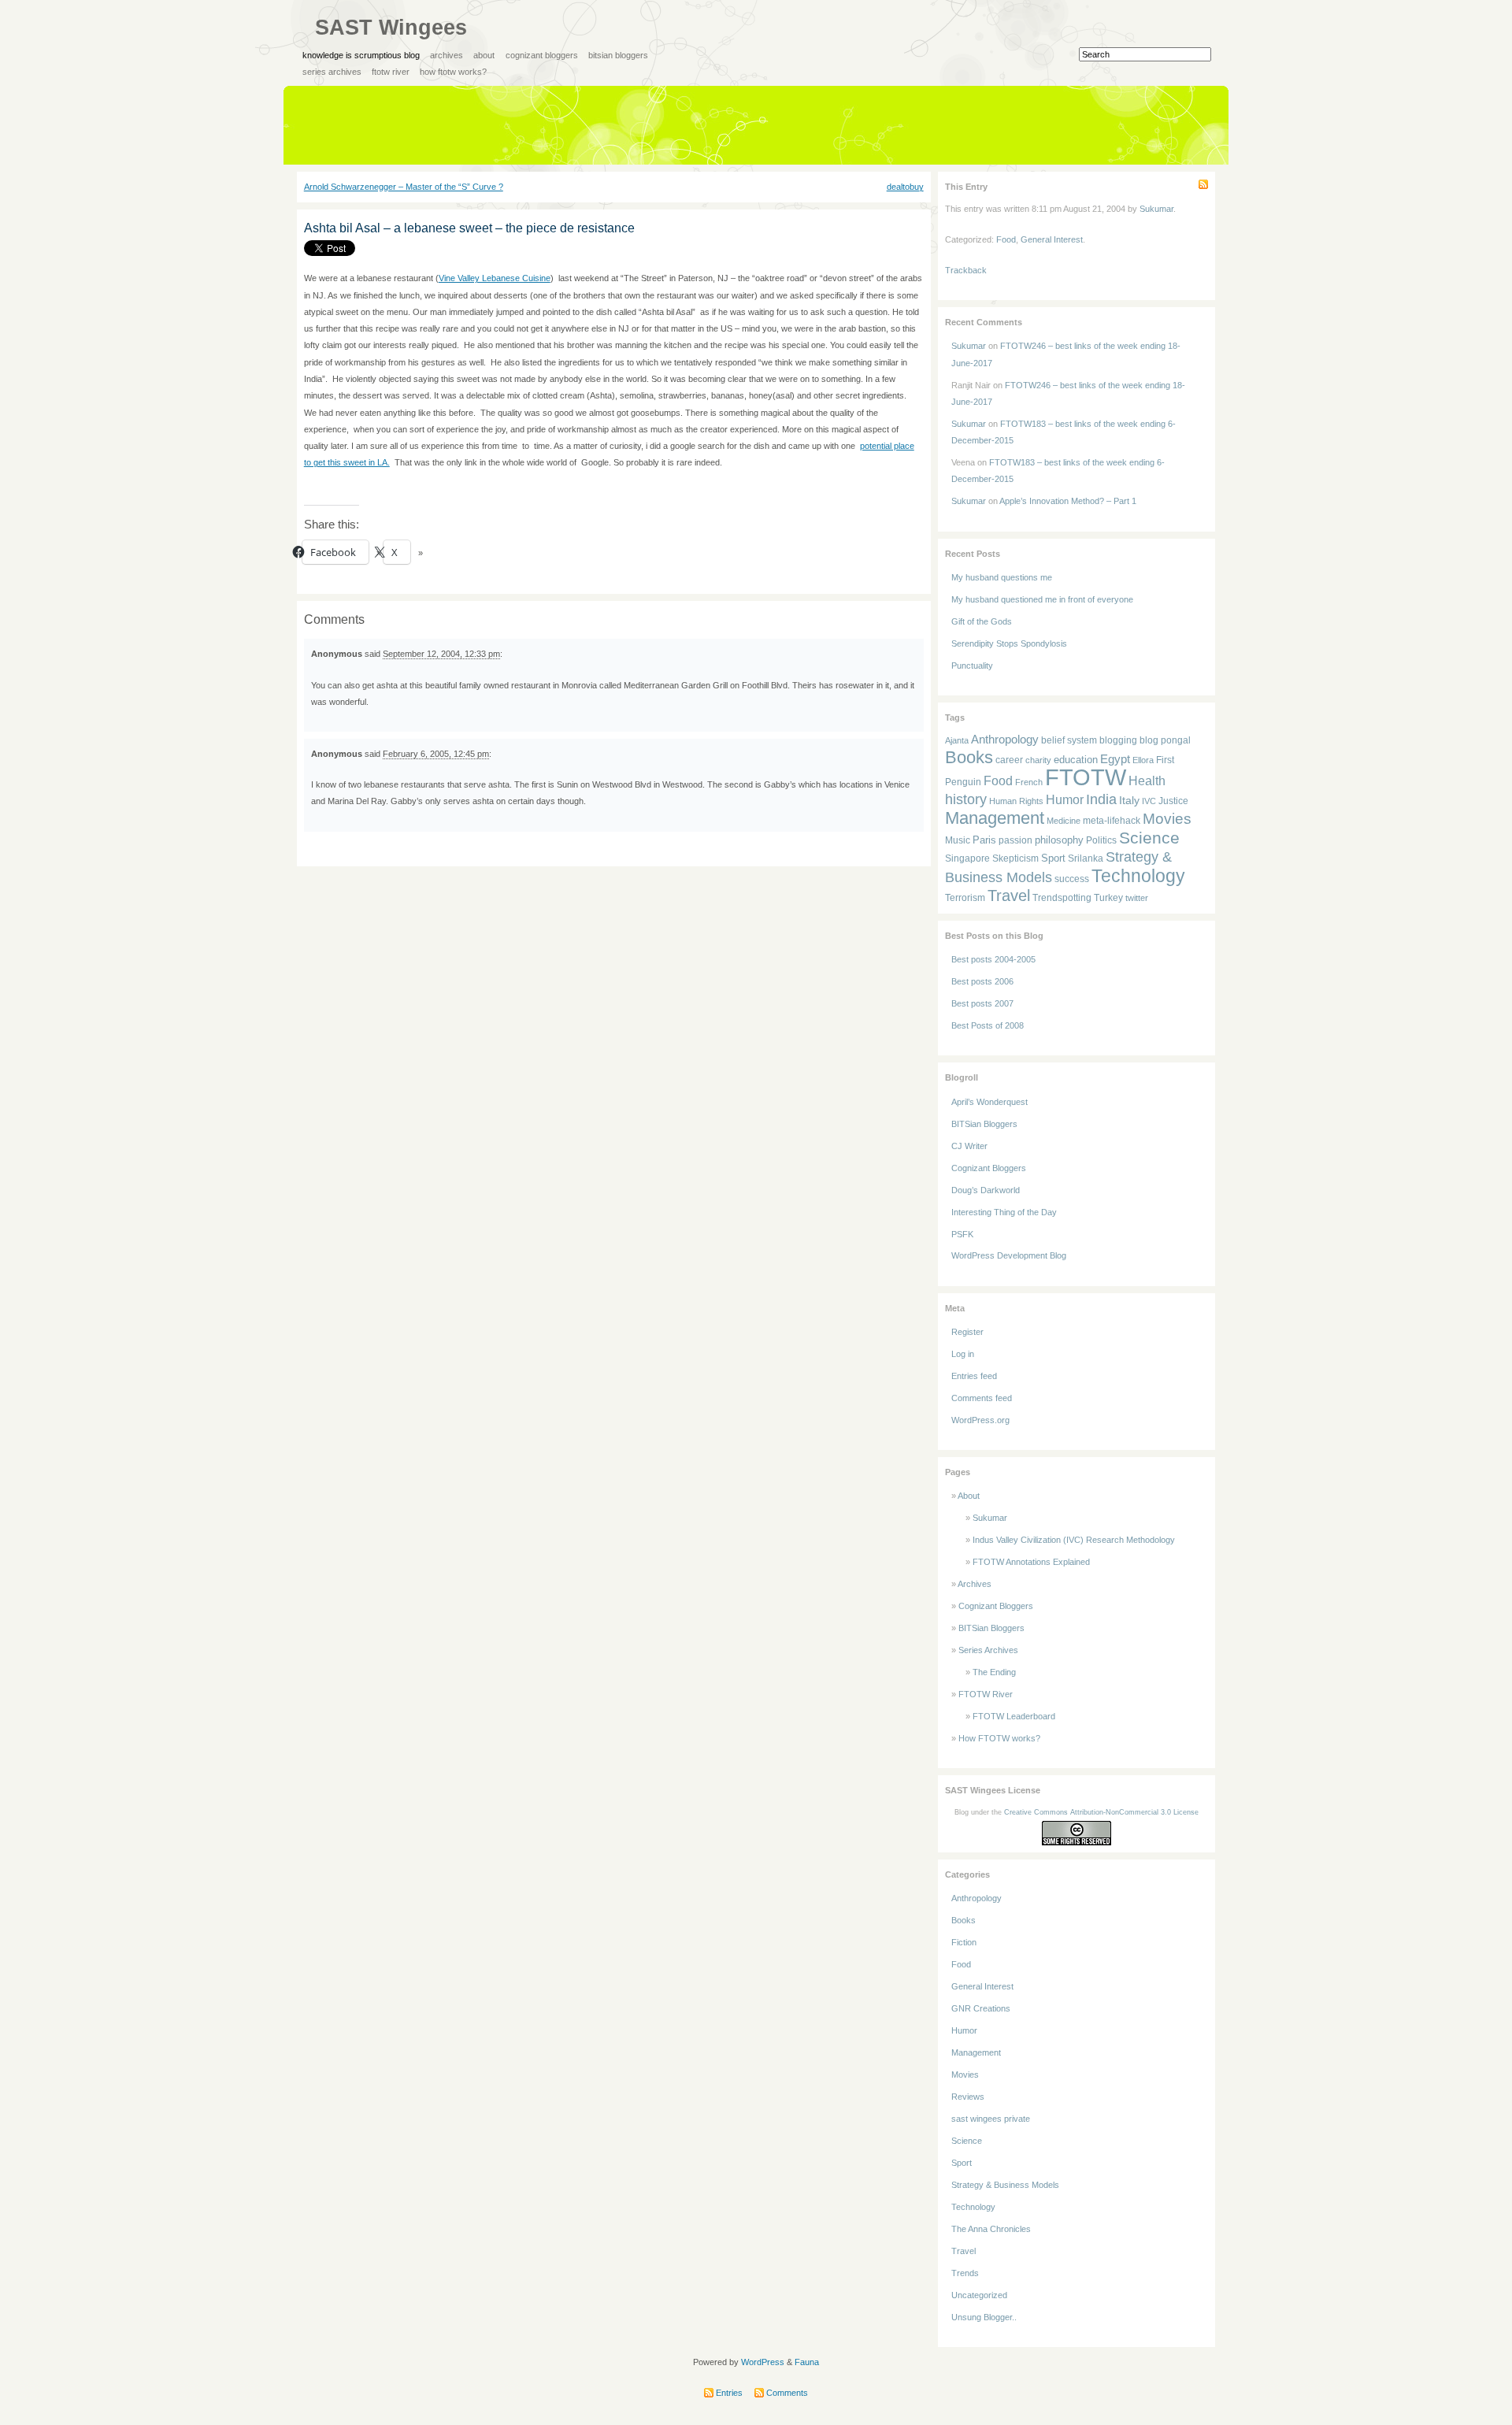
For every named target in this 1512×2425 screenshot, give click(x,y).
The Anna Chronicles (991, 2229)
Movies (1167, 818)
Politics (1101, 840)
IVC (1149, 801)
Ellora (1143, 760)
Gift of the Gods (982, 621)
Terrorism (965, 898)
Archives (447, 55)
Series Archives (332, 72)
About (484, 55)
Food (1006, 239)
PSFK (962, 1234)
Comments (786, 2393)
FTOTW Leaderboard (1014, 1716)
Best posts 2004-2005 (993, 959)
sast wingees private (991, 2119)
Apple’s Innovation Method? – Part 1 (1068, 501)
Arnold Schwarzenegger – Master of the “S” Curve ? (404, 187)
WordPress (763, 2362)
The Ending (994, 1672)
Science (1149, 838)
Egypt (1115, 759)
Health (1147, 781)
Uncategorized (979, 2295)
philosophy (1059, 840)
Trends (965, 2273)
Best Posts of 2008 (988, 1025)
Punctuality (972, 666)
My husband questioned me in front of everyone (1042, 599)
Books (969, 757)
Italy (1129, 800)
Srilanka (1086, 858)
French (1029, 782)
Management (995, 818)
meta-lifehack (1112, 821)
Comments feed (982, 1398)
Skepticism (1015, 858)
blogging (1118, 740)
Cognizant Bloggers (542, 55)
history (966, 799)
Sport (1053, 858)
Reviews (968, 2097)
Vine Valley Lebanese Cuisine (495, 278)
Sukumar (1156, 209)
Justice (1173, 801)
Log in (963, 1354)
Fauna (807, 2362)
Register (967, 1332)
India (1101, 799)
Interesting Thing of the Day (1004, 1212)
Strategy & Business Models (1005, 2185)
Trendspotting (1062, 898)
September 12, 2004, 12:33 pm (441, 654)
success (1072, 879)
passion (1015, 840)
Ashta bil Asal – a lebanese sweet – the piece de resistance (469, 228)
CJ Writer (969, 1146)
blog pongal (1165, 740)
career (1009, 760)
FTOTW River (391, 72)
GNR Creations (981, 2008)
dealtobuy (905, 187)
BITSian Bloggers (618, 55)
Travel (1009, 895)
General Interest (1052, 239)
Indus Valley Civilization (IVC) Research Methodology (1074, 1540)
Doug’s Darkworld (986, 1190)
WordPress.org (980, 1420)
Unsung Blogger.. (984, 2317)
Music (958, 840)
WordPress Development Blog (1009, 1255)
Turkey (1108, 898)
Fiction (964, 1942)
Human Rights (1016, 801)
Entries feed (974, 1376)
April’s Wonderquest (989, 1102)
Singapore (967, 858)
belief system (1069, 740)
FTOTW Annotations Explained (1031, 1562)
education (1076, 760)
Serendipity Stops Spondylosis (1009, 643)
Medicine (1064, 821)
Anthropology (1005, 740)
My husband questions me (1002, 577)
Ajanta (957, 740)
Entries (728, 2393)
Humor (1065, 800)
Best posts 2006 (982, 981)
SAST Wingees (391, 28)
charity (1038, 760)
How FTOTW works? (453, 72)
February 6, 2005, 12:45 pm (436, 754)
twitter (1137, 898)
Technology (1138, 876)
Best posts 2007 (982, 1003)
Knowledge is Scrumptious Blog (361, 55)
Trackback (966, 270)
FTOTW (1086, 777)
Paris (984, 840)
